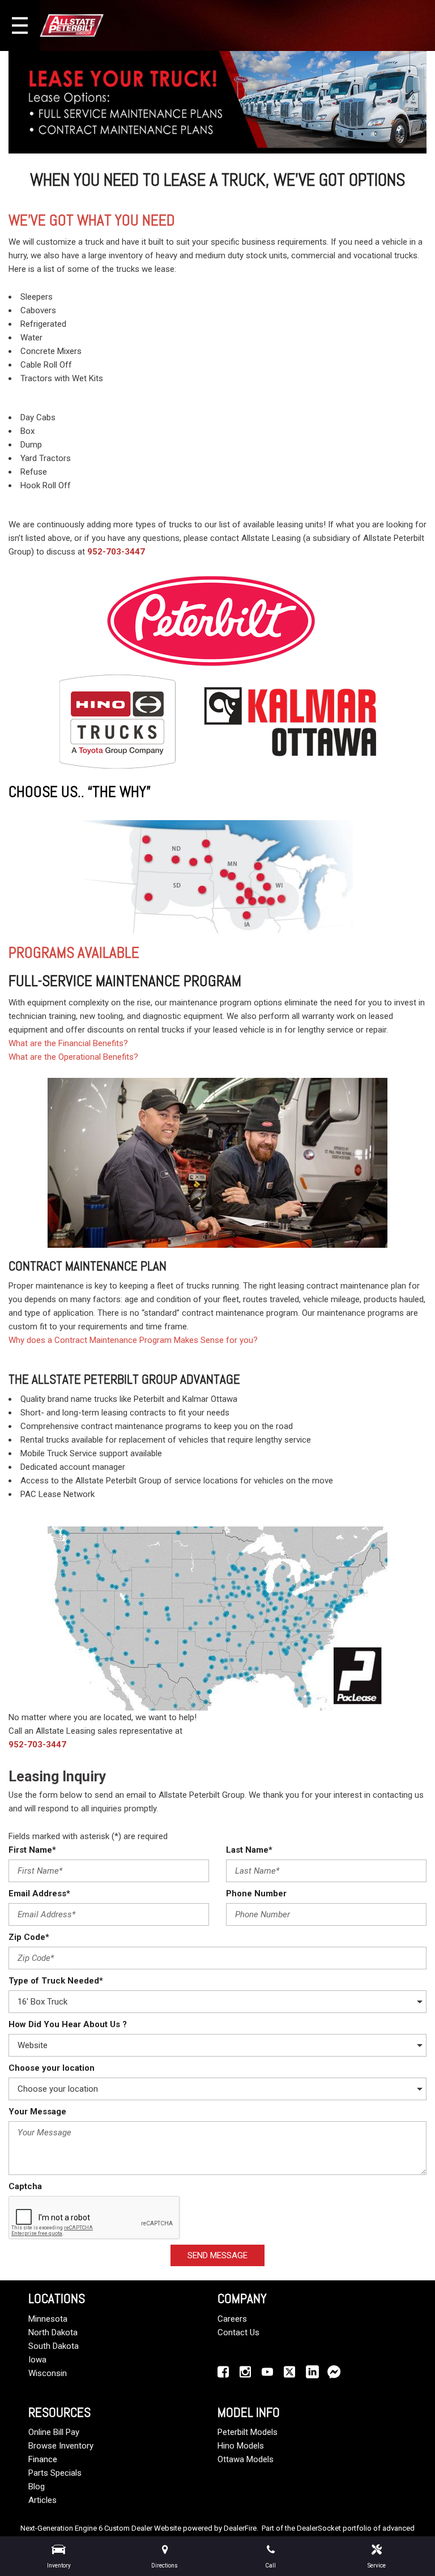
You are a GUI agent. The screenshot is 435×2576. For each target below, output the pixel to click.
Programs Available (74, 953)
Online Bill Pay (54, 2432)
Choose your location (52, 2068)
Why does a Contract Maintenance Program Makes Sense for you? (133, 1340)
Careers (232, 2319)
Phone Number (256, 1893)
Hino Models (241, 2446)
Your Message (37, 2112)
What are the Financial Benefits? (68, 1043)
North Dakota (53, 2332)
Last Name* (249, 1850)
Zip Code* (29, 1937)
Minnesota (48, 2319)
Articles (42, 2500)
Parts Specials (55, 2473)
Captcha (25, 2186)
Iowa (37, 2360)
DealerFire (240, 2528)
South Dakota (54, 2346)
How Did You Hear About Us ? (68, 2024)
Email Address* (39, 1893)
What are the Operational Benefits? (73, 1057)
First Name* (32, 1850)
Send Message (217, 2255)
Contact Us (238, 2332)
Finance (43, 2459)
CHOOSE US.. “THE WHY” (80, 792)
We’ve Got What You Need (92, 220)
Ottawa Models (246, 2459)
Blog (37, 2487)
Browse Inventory (61, 2446)
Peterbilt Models (248, 2432)
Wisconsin (48, 2373)
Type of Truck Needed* (56, 1981)
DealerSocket (319, 2528)
